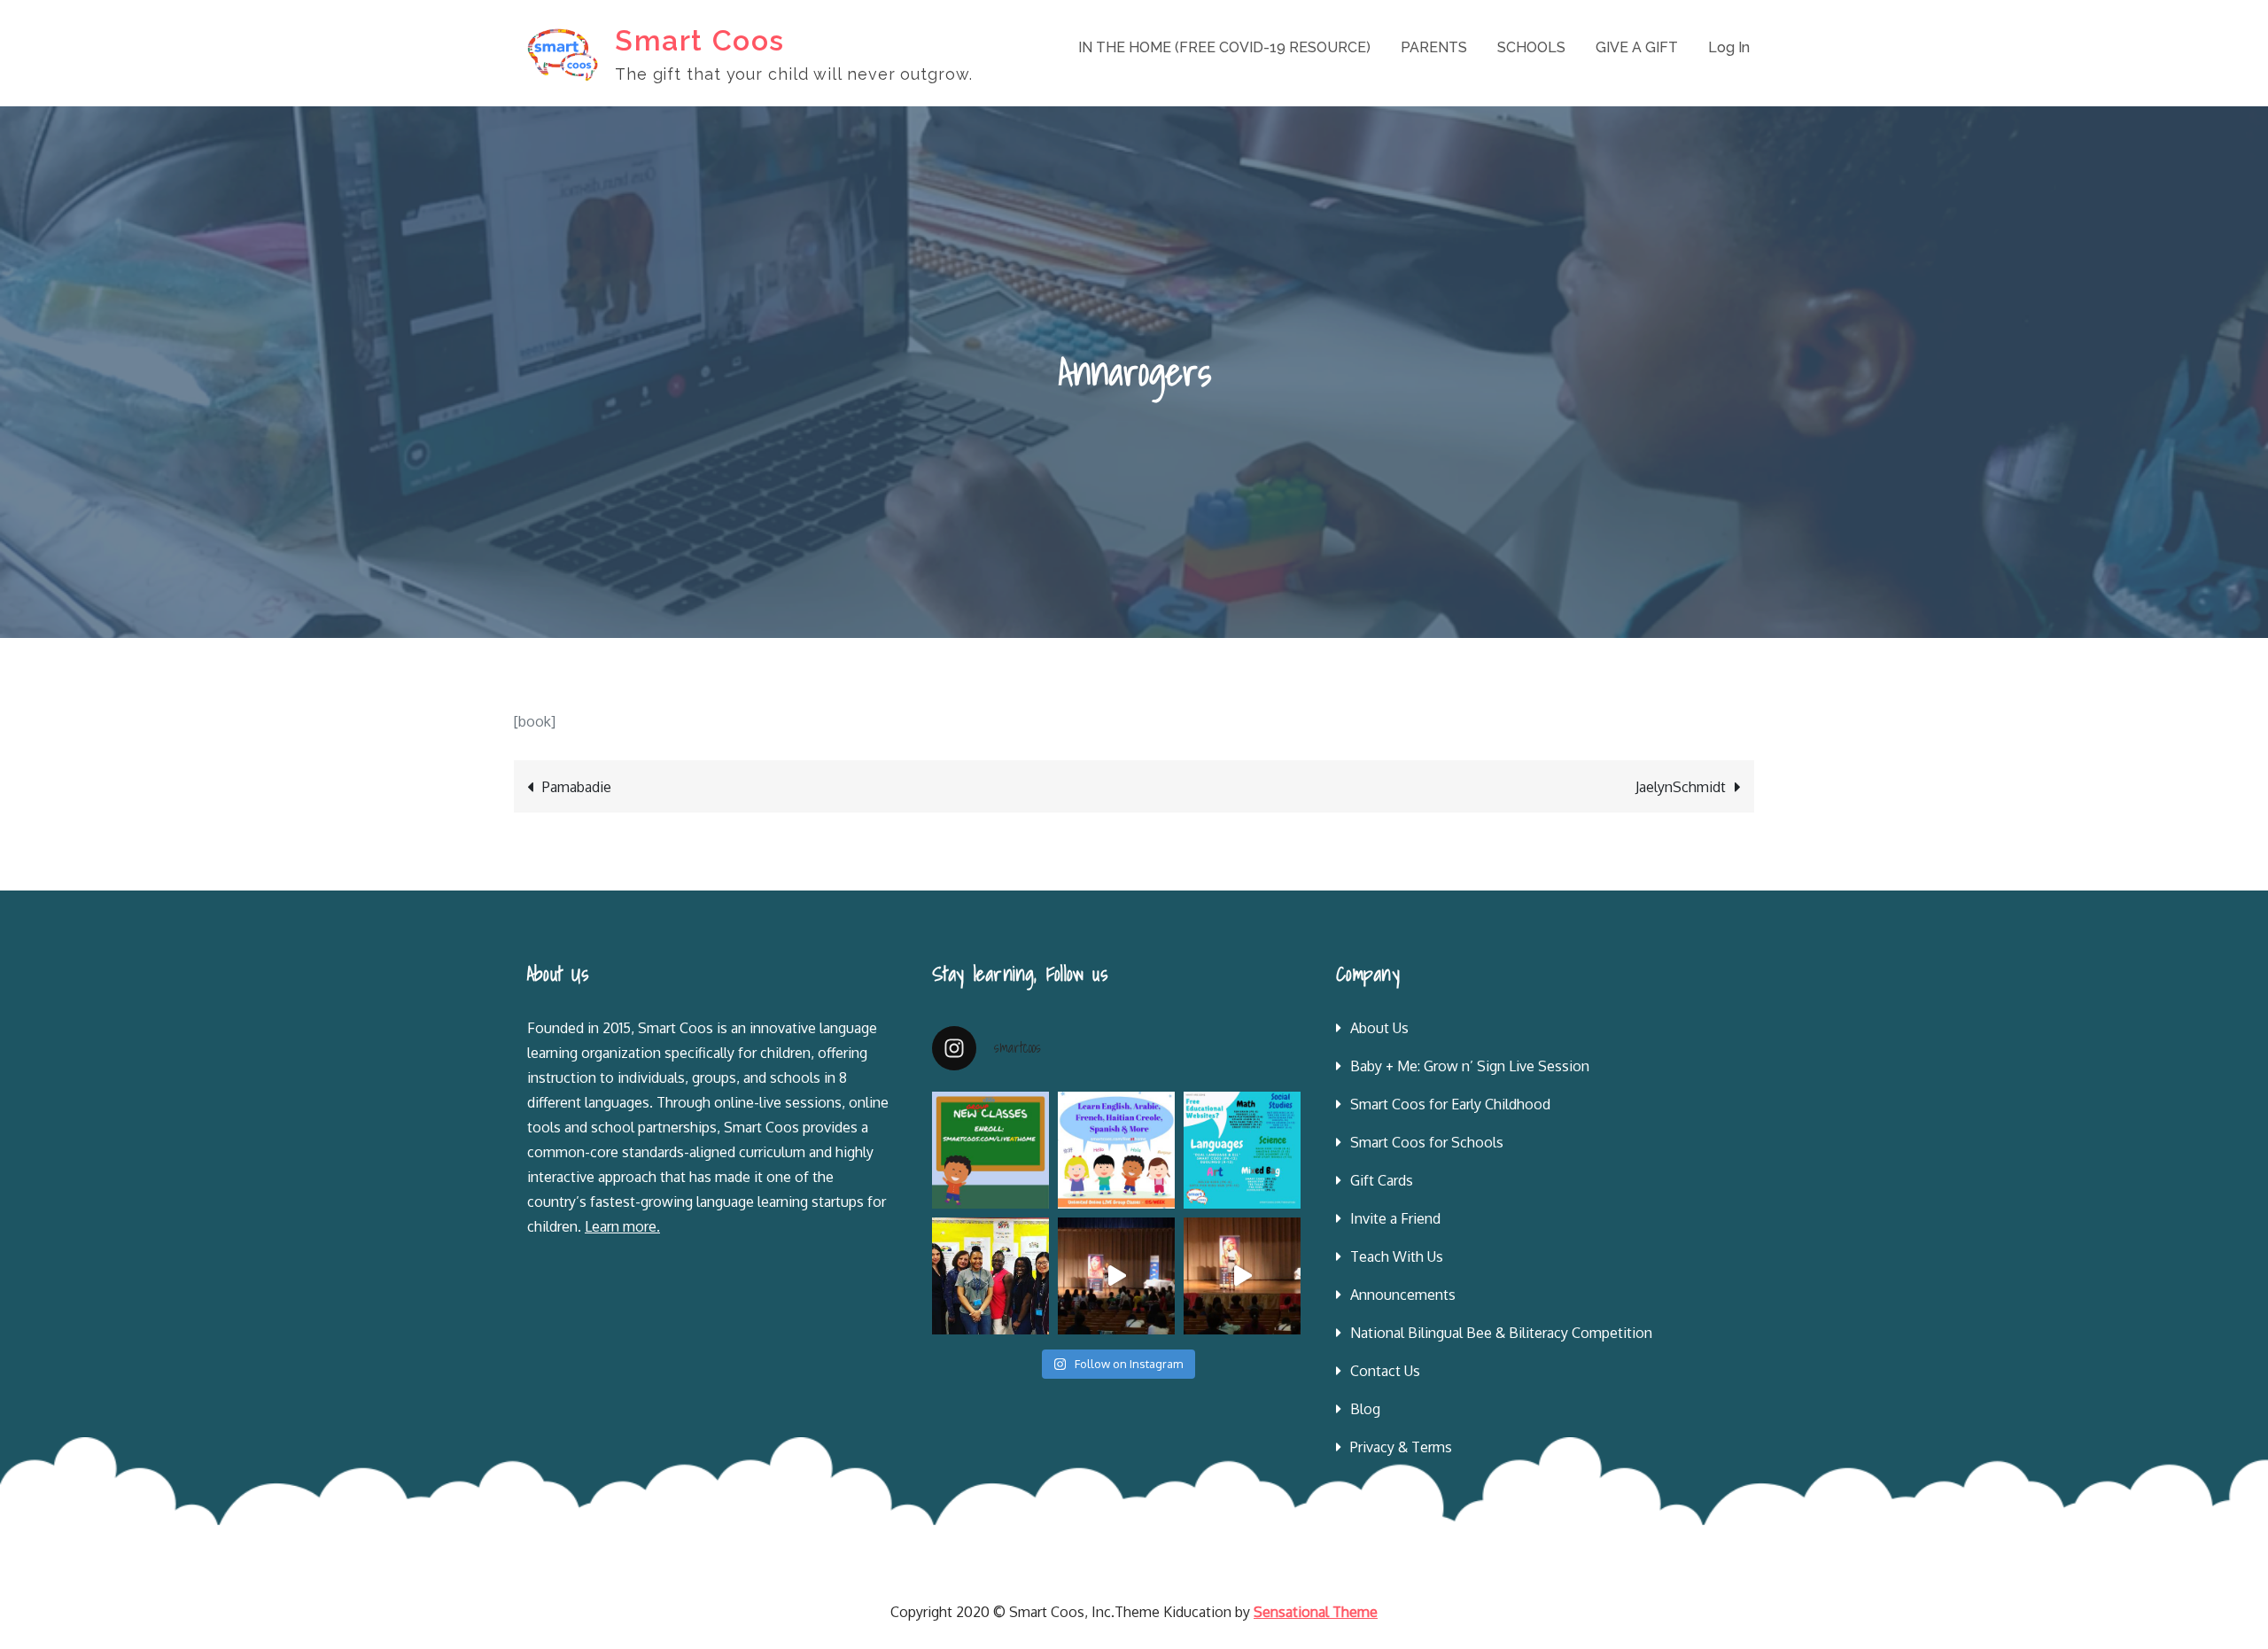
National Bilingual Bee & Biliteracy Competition (1501, 1333)
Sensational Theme (1316, 1612)
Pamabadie (577, 787)
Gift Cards (1382, 1180)
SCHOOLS (1531, 47)
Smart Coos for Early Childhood (1450, 1104)
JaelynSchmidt (1681, 787)
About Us (1379, 1028)
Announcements (1403, 1295)
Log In (1729, 47)
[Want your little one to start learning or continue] (1116, 1150)
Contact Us (1385, 1371)
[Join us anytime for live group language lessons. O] (990, 1150)
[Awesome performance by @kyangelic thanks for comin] (1242, 1276)
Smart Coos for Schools (1427, 1142)
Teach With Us (1397, 1256)
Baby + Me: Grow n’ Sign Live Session (1470, 1066)
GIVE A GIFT (1637, 47)
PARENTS (1434, 47)
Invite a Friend (1395, 1218)
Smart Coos (700, 40)
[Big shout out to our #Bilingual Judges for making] (990, 1276)
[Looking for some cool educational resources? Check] (1242, 1150)
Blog (1365, 1409)
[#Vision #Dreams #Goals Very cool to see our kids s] (1116, 1276)
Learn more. (622, 1226)
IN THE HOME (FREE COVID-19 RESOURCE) (1224, 47)
